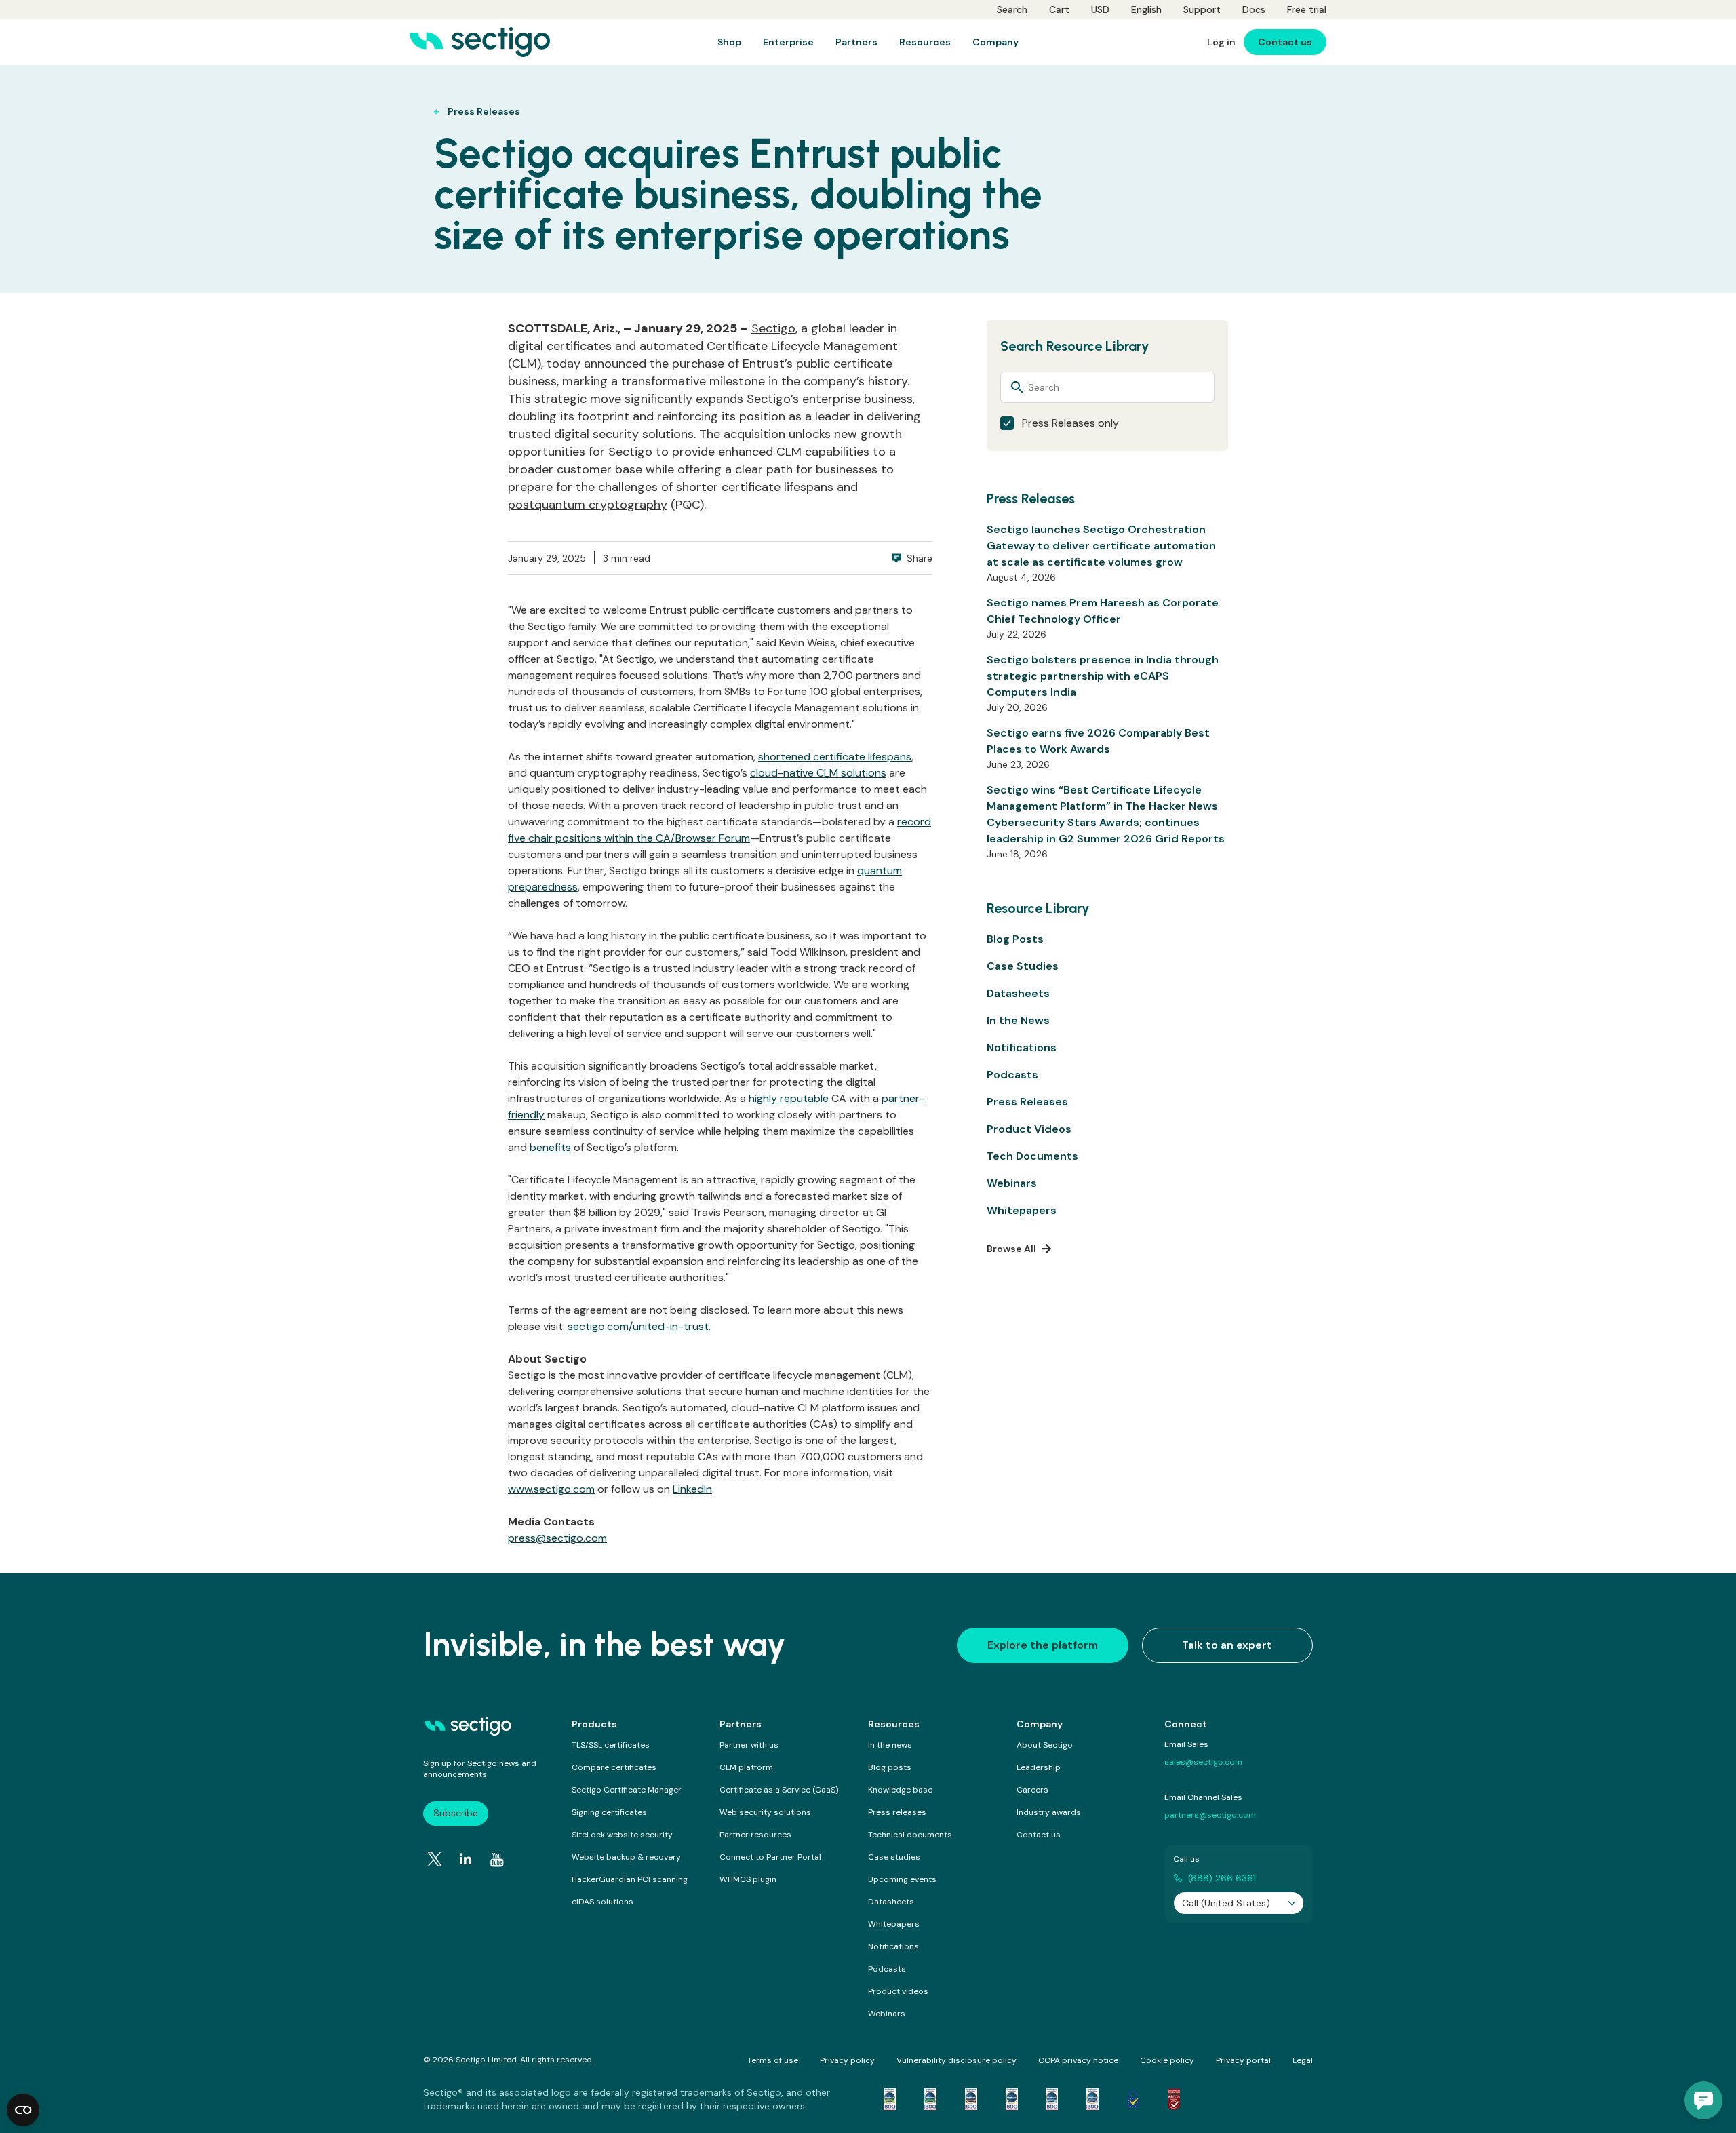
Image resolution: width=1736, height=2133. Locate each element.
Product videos (898, 1991)
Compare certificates (614, 1767)
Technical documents (910, 1835)
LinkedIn (692, 1489)
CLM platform (746, 1767)
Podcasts (1012, 1075)
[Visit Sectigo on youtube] (497, 1860)
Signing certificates (609, 1812)
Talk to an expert (1227, 1645)
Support (1202, 9)
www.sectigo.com (551, 1489)
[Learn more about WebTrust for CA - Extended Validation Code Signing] (1012, 2099)
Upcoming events (902, 1879)
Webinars (1012, 1183)
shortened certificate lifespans (835, 757)
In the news (890, 1745)
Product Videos (1029, 1129)
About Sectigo (1045, 1745)
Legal (1303, 2060)
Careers (1032, 1790)
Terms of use (773, 2060)
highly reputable (789, 1098)
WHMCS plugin (748, 1879)
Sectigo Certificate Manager (627, 1790)
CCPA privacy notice (1078, 2060)
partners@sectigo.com (1210, 1815)
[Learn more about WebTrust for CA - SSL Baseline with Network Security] (1052, 2099)
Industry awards (1049, 1812)
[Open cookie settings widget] (23, 2110)
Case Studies (1023, 966)
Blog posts (890, 1767)
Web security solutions (765, 1812)
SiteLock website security (622, 1835)
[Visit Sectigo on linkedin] (466, 1859)
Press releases (897, 1812)
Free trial (1307, 9)
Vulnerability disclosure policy (956, 2060)
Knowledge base (900, 1790)
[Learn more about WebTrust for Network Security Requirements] (890, 2099)
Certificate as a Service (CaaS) (779, 1790)
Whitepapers (1022, 1210)
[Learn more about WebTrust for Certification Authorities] (930, 2099)
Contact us (1039, 1835)
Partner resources (755, 1835)
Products (594, 1724)
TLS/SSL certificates (611, 1745)
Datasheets (1018, 993)
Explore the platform (1043, 1645)
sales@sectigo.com (1203, 1762)
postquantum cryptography (588, 505)
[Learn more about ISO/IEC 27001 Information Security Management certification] (1174, 2099)
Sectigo (773, 328)
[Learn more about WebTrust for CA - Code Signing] (1092, 2099)
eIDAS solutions (603, 1902)
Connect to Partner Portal (770, 1857)
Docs (1254, 9)
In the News (1018, 1020)
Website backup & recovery (626, 1857)
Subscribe (456, 1813)
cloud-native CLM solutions (818, 773)
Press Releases (1027, 1102)
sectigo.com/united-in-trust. (639, 1326)
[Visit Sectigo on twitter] (435, 1859)
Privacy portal (1243, 2060)
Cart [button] (1059, 9)
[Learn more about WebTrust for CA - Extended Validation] (971, 2099)
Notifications (1022, 1048)
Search (1012, 9)
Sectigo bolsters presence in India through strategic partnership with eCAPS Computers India (1103, 676)
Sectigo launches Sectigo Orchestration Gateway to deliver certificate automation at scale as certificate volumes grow (1101, 546)
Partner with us (749, 1745)
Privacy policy (847, 2060)
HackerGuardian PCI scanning (630, 1879)
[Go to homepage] (480, 42)
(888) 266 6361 (1222, 1878)
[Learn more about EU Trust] (1133, 2099)
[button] (1703, 2100)
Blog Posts (1015, 939)
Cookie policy (1167, 2060)
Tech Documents (1032, 1156)
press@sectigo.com (557, 1538)
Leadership (1039, 1767)
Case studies (894, 1857)
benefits (550, 1147)
